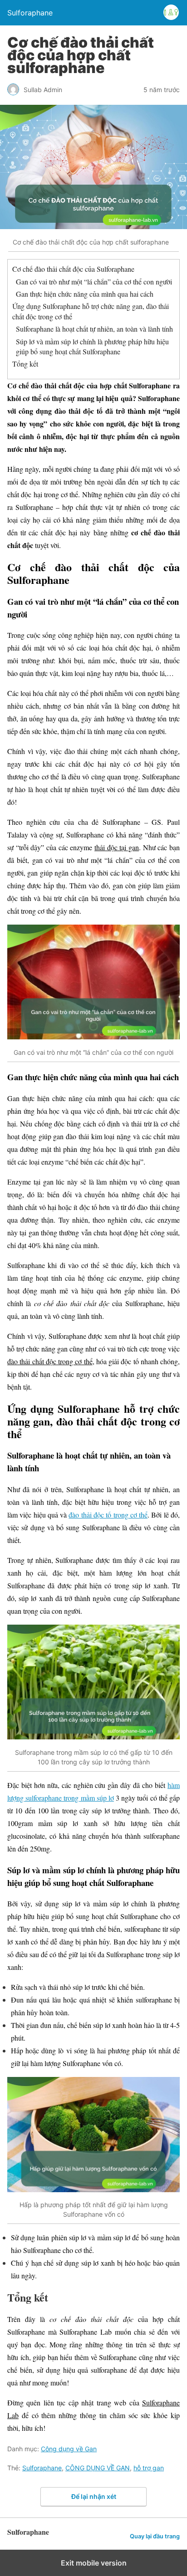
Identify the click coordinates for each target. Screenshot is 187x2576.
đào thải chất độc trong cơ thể (50, 1361)
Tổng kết (25, 364)
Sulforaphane (42, 2468)
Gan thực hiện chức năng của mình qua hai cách (85, 294)
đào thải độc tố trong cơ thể (108, 1515)
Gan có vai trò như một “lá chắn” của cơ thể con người (94, 282)
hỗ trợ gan (149, 2468)
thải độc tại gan (117, 847)
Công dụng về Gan (69, 2449)
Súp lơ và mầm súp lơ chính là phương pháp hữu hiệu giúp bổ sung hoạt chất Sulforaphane (92, 346)
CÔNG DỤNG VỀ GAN (98, 2468)
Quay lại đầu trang (155, 2536)
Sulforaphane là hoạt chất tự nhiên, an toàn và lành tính (94, 329)
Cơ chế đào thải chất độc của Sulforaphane (73, 269)
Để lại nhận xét (94, 2496)
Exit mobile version (94, 2563)
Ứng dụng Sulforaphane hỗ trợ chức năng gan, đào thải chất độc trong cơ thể (91, 311)
